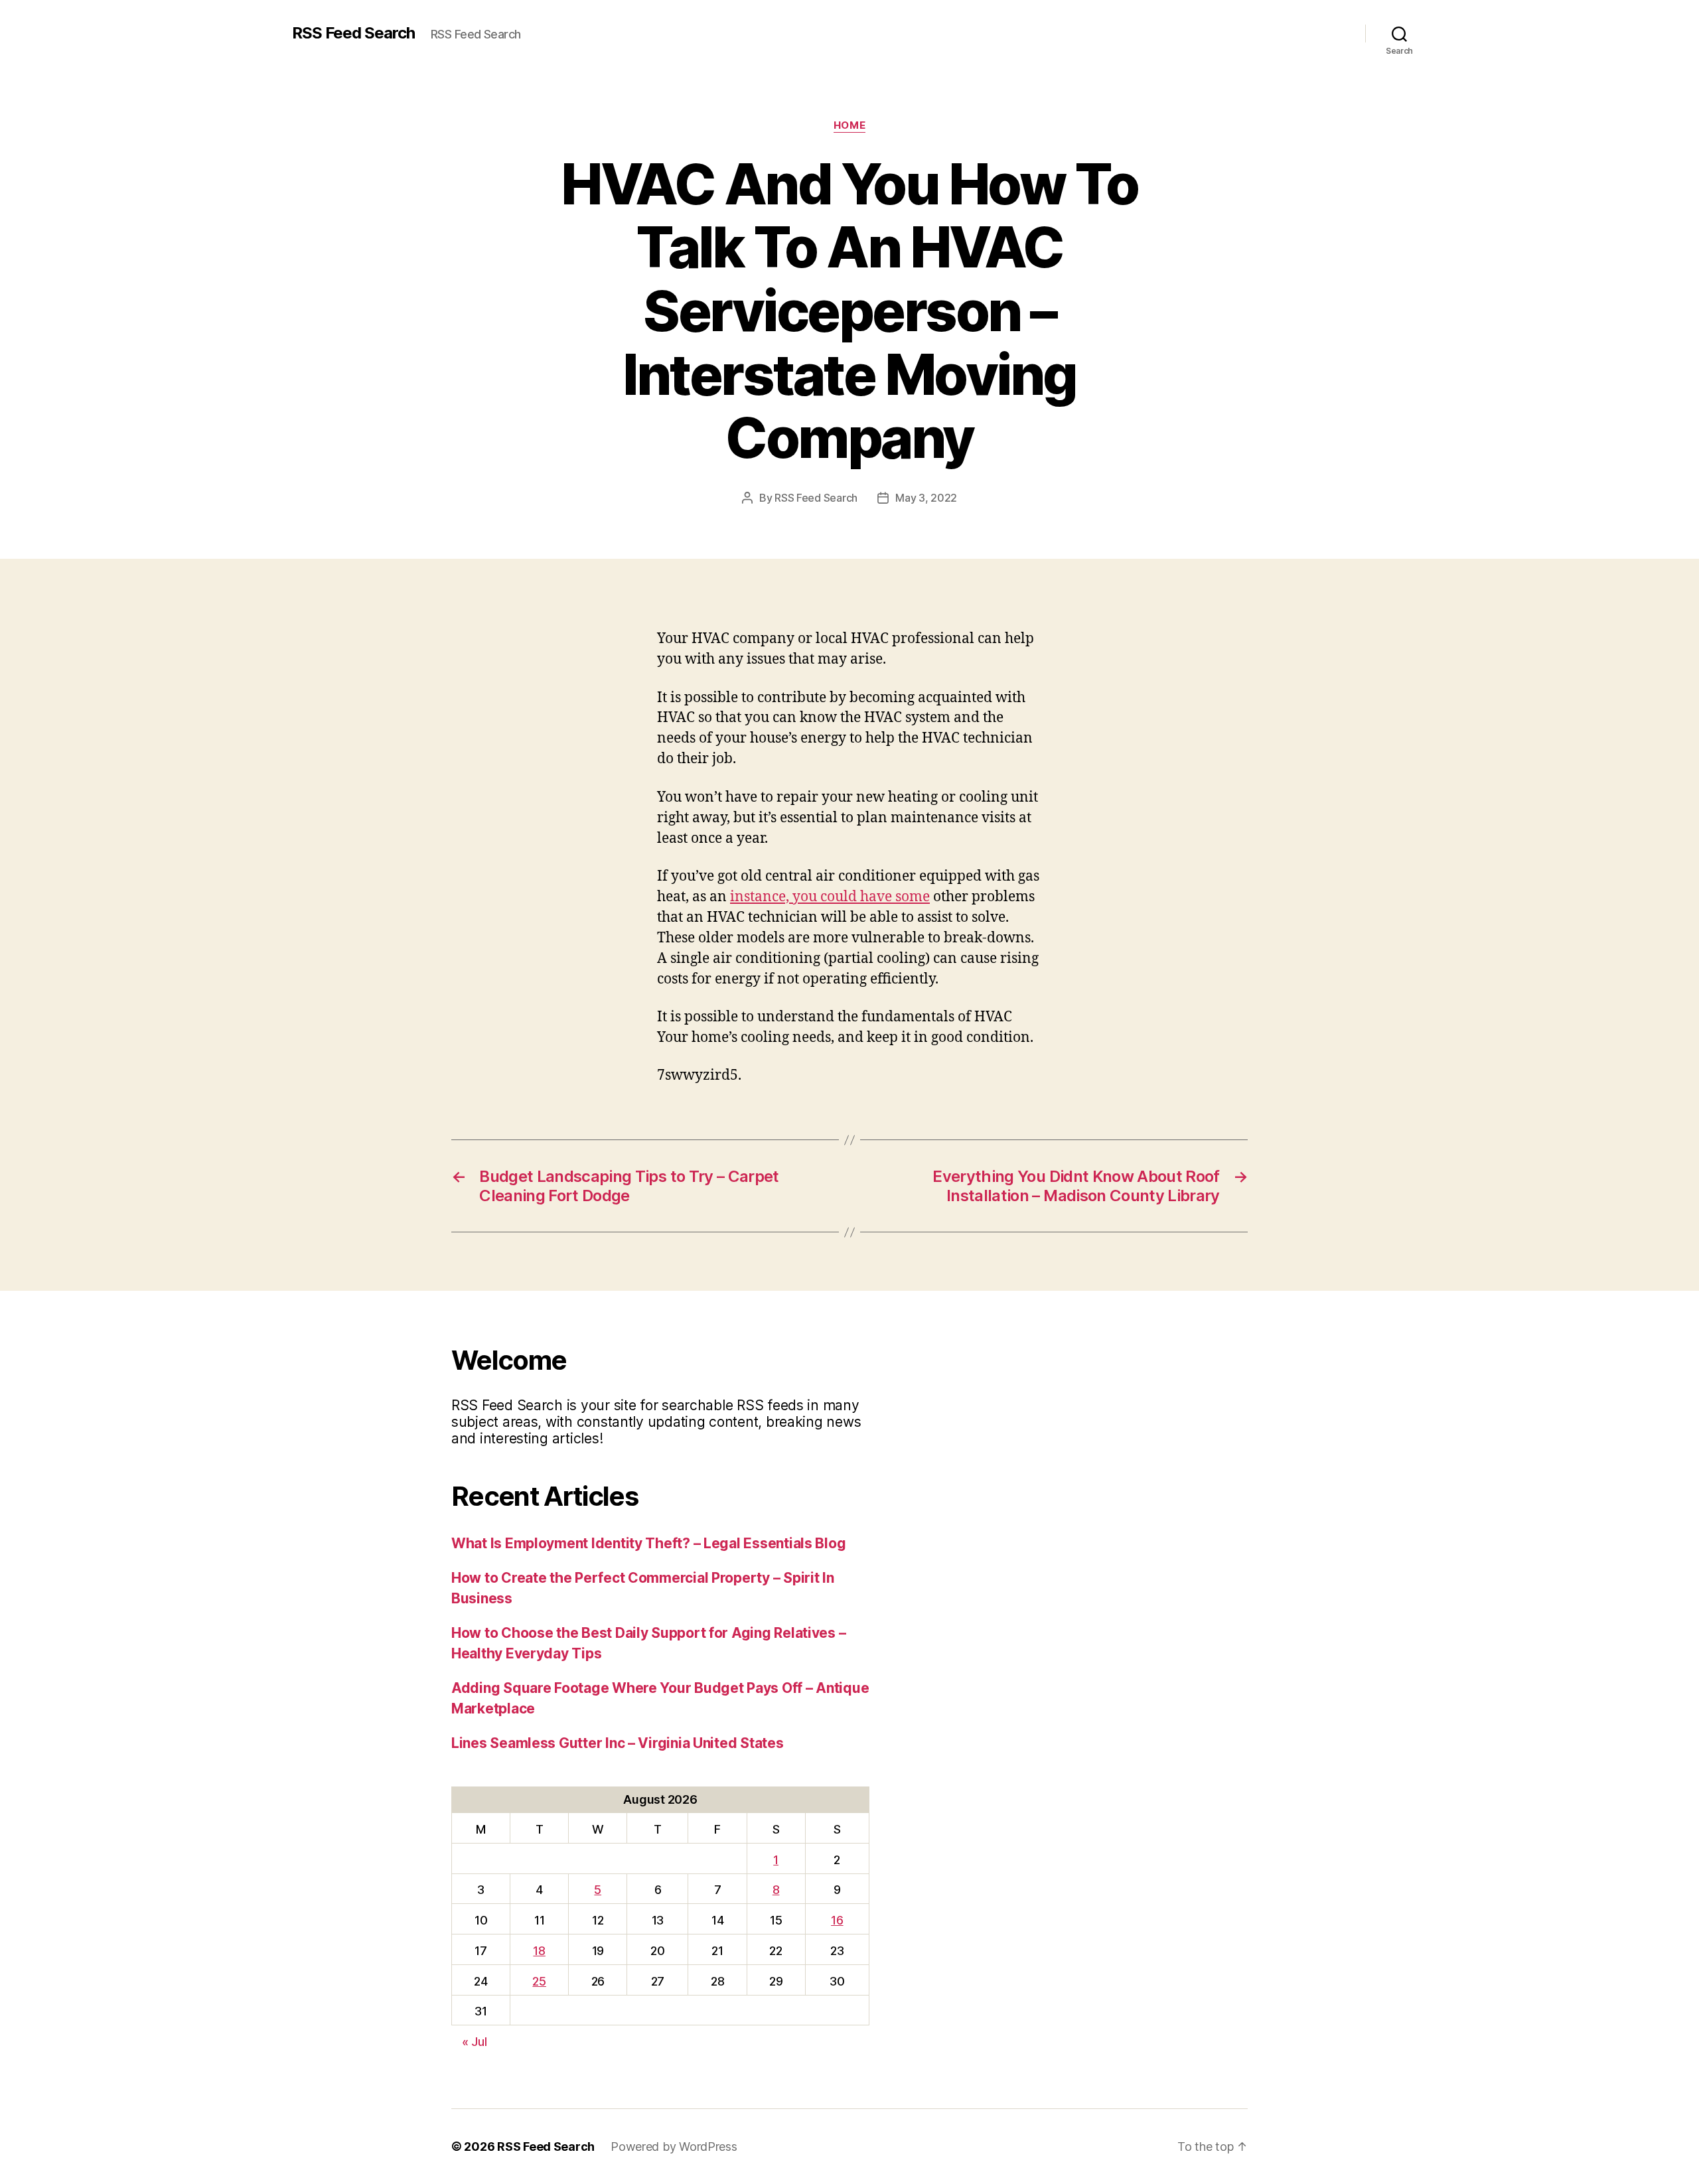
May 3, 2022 (926, 498)
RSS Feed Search (353, 33)
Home (849, 125)
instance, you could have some (830, 897)
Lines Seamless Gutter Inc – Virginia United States (618, 1743)
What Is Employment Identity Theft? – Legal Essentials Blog (648, 1543)
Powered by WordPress (674, 2147)
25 (539, 1981)
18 (539, 1951)
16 (837, 1920)
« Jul (475, 2042)
